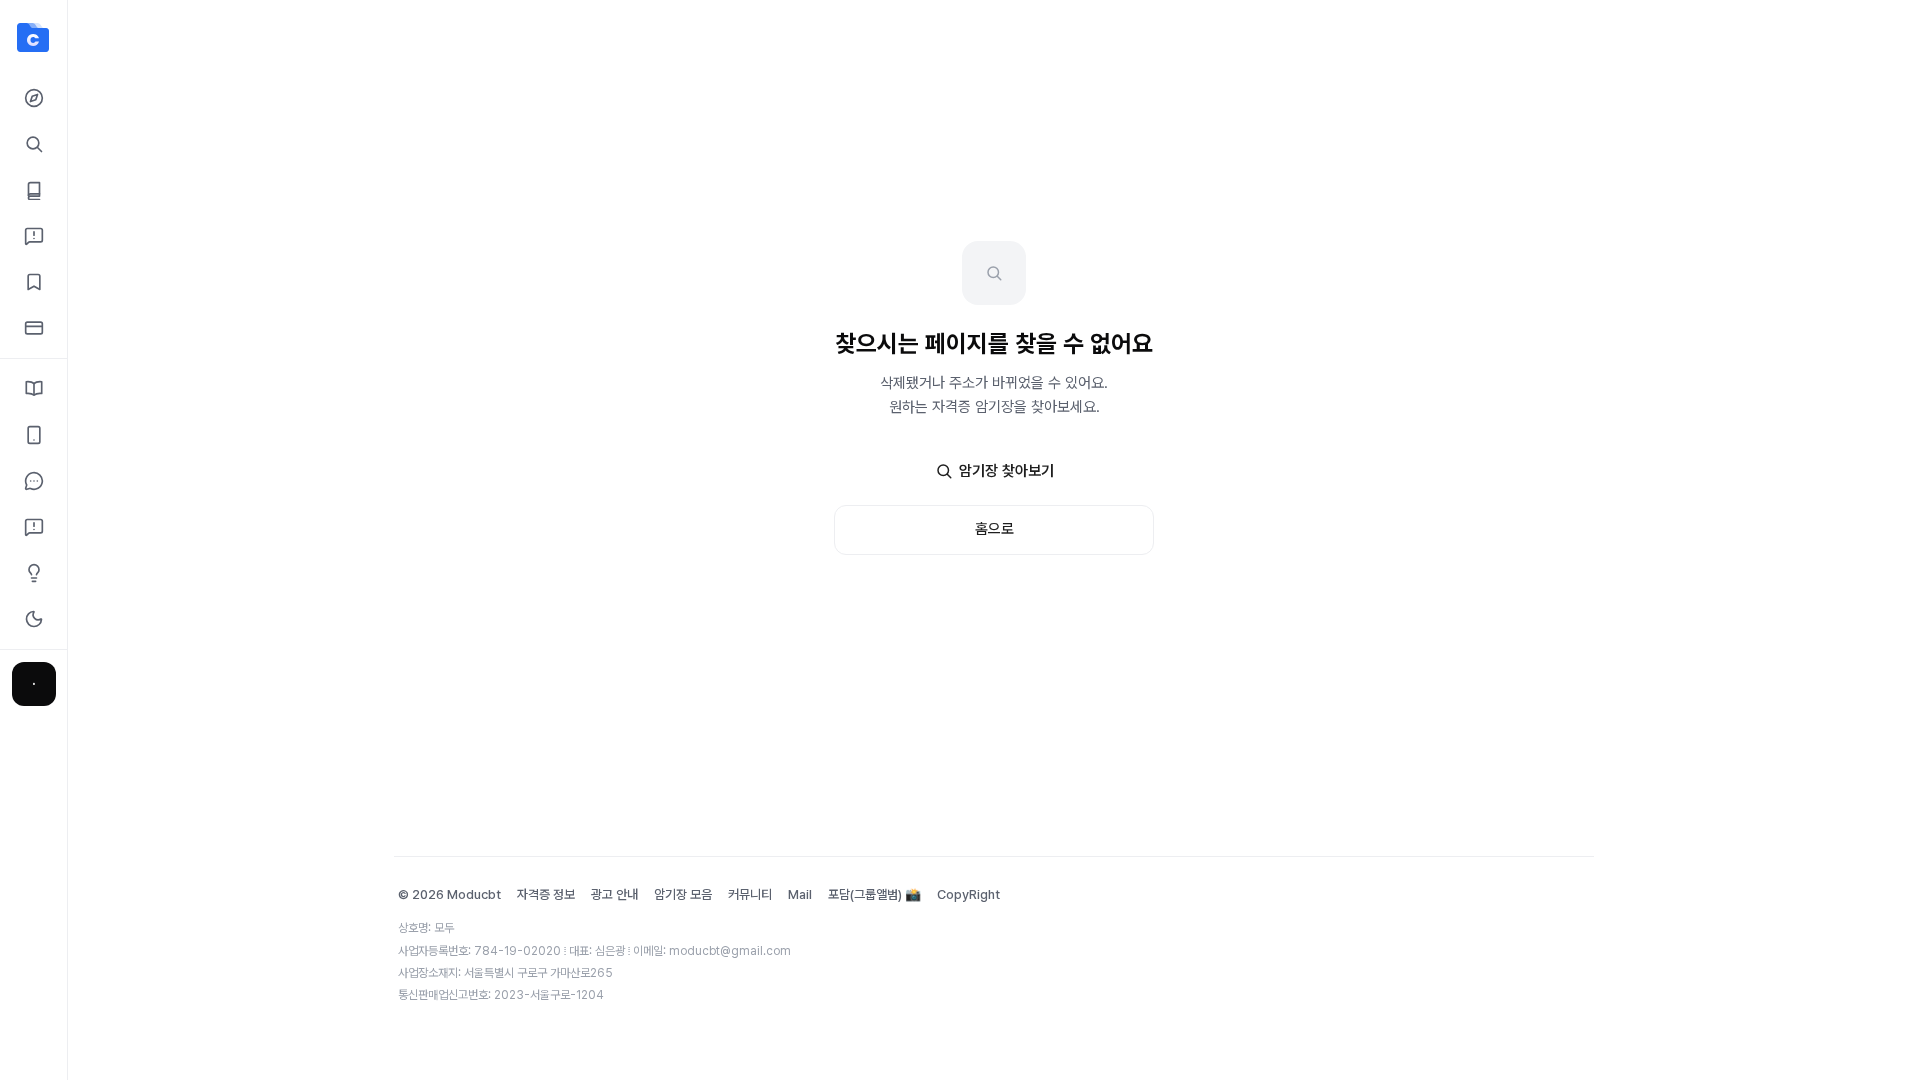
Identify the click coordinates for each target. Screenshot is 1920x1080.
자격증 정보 (546, 894)
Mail (800, 894)
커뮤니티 (750, 894)
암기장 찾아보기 (1006, 471)
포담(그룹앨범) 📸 (874, 894)
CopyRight (968, 894)
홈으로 (994, 529)
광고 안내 (614, 894)
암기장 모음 (683, 894)
